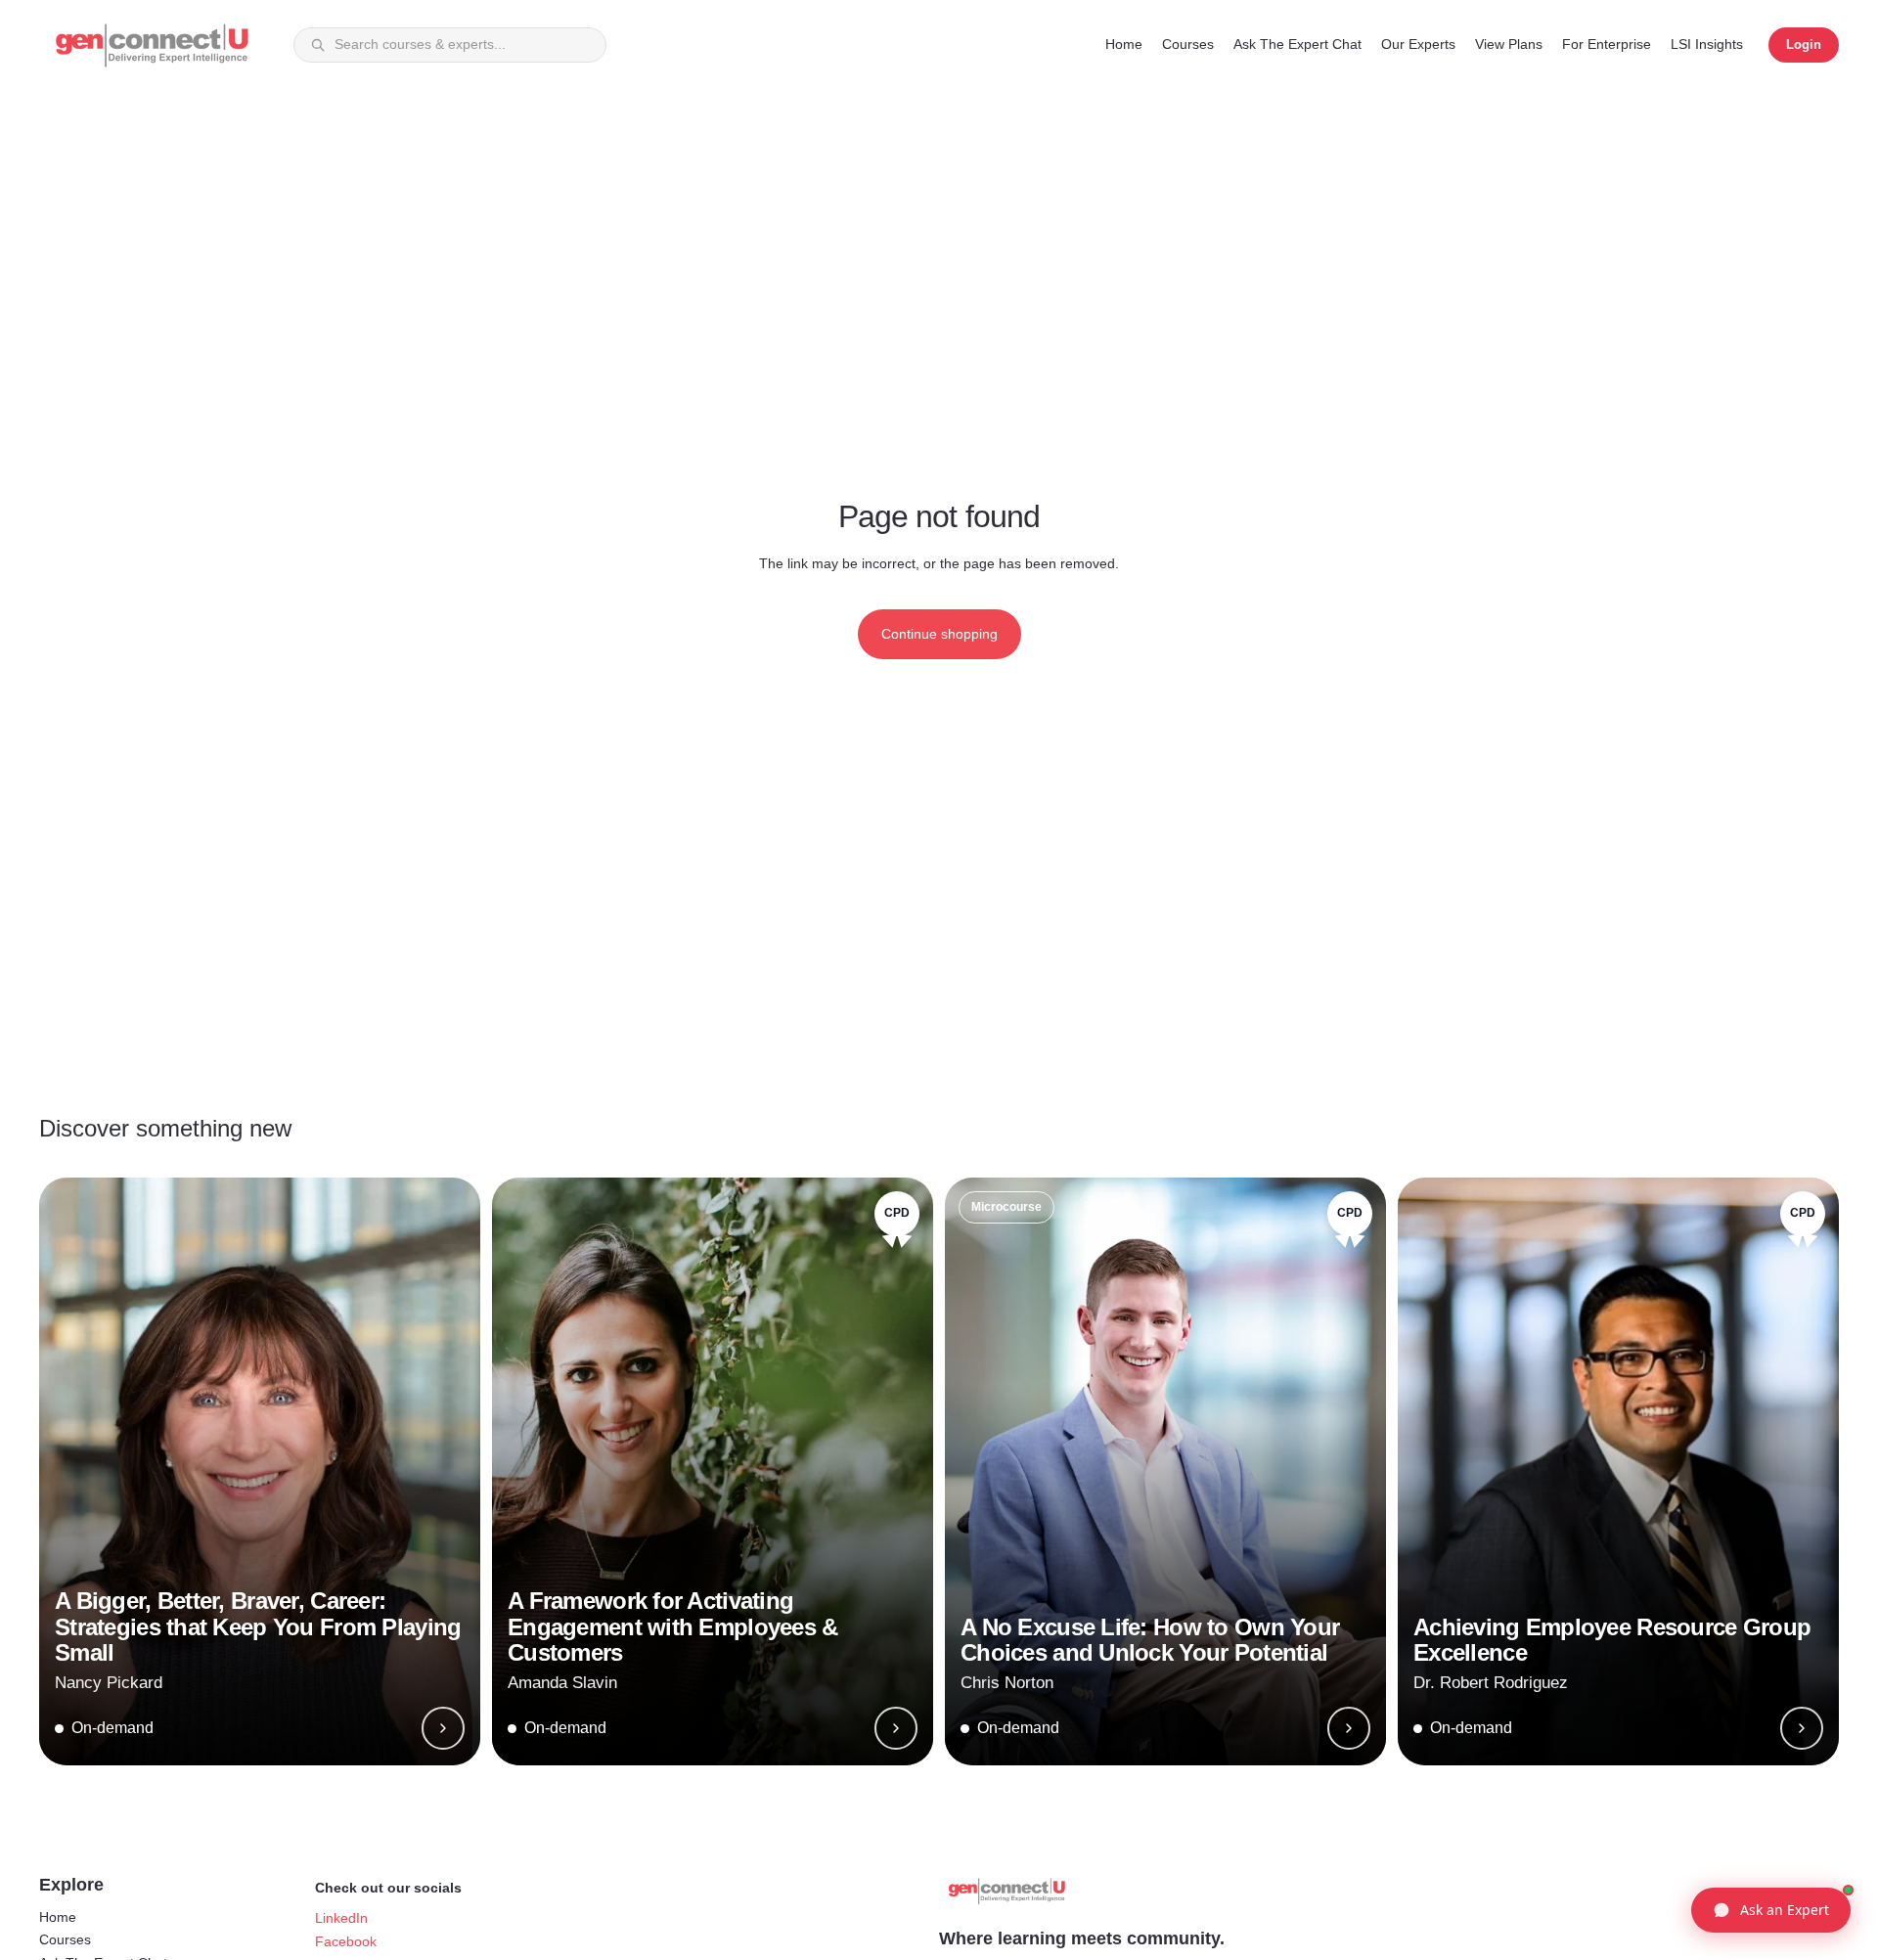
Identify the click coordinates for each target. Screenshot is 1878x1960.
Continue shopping (939, 634)
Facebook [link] (346, 1941)
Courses (65, 1939)
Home (58, 1917)
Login (1804, 45)
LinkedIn (341, 1918)
